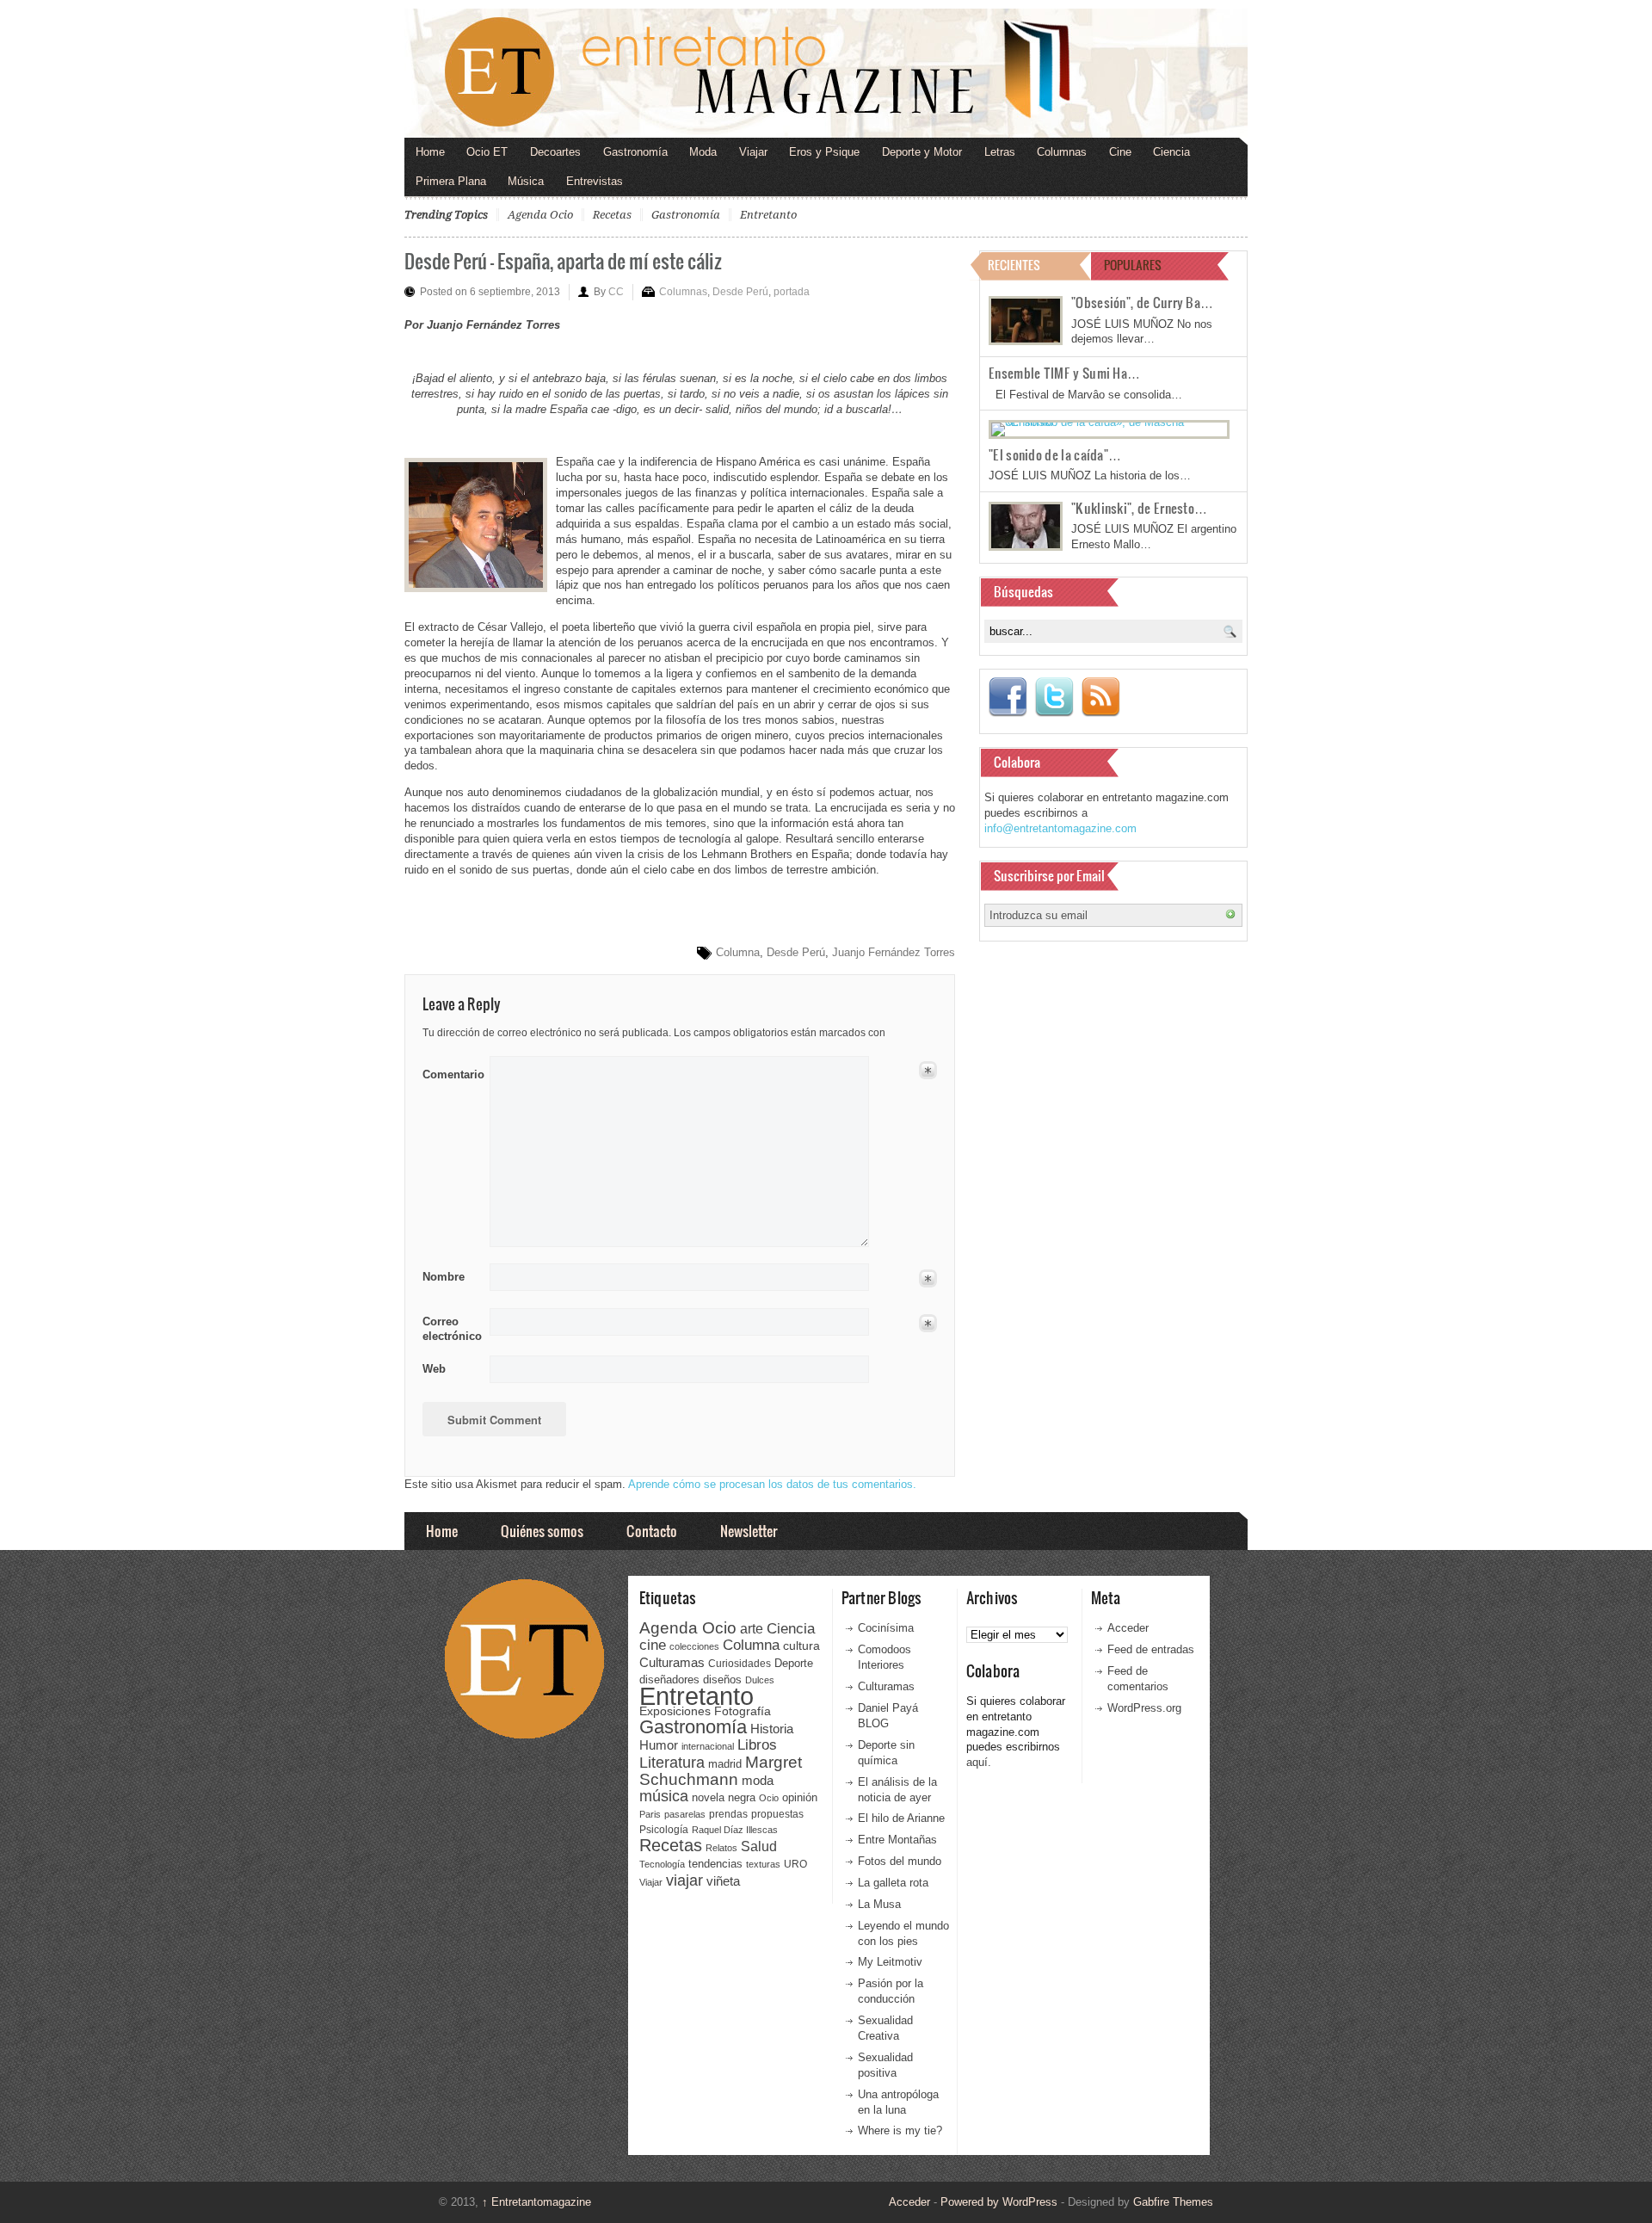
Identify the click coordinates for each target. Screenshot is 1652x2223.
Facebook (1008, 697)
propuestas (777, 1814)
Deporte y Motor (922, 152)
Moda (703, 152)
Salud (759, 1846)
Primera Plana (451, 181)
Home (430, 152)
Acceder (1128, 1628)
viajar (684, 1880)
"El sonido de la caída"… (1055, 454)
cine (653, 1645)
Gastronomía (635, 152)
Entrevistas (595, 181)
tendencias (715, 1864)
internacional (708, 1746)
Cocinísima (886, 1628)
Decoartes (555, 152)
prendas (728, 1814)
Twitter (1054, 697)
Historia (772, 1729)
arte (752, 1629)
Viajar (753, 152)
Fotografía (743, 1711)
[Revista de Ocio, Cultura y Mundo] (826, 73)
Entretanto (768, 215)
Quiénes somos (542, 1531)
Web (434, 1369)
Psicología (664, 1830)
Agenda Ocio (540, 215)
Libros (757, 1744)
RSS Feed (1100, 697)
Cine (1120, 152)
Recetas (612, 215)
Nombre (444, 1277)
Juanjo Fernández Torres (894, 952)
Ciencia (1171, 152)
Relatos (721, 1848)
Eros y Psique (824, 152)
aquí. (979, 1762)
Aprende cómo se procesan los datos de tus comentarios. (772, 1484)
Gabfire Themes (1173, 2202)
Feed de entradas (1151, 1649)
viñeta (723, 1881)
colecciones (694, 1646)
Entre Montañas (897, 1840)
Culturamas (672, 1662)
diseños (722, 1680)
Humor (659, 1745)
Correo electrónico (450, 1329)
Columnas (1062, 152)
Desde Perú (740, 292)
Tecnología (662, 1864)
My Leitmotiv (890, 1962)
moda (758, 1780)
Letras (1000, 152)
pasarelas (685, 1814)
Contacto (652, 1531)
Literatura (672, 1762)
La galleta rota (893, 1883)
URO (795, 1864)
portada (792, 292)
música (664, 1796)
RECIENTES (1014, 265)
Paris (650, 1814)
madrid (725, 1764)
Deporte (794, 1664)
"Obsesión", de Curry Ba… (1142, 302)
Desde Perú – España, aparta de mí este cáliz (563, 260)
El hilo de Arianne (901, 1818)
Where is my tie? (900, 2130)
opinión (800, 1797)
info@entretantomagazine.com (1060, 828)
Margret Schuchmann (721, 1771)
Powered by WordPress (999, 2202)
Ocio (769, 1798)
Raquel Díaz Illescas (735, 1830)
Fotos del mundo (900, 1861)
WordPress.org (1144, 1708)
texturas (763, 1864)
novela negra (724, 1797)
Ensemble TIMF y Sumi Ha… (1064, 373)
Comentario (450, 1071)
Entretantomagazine (536, 2202)
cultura (801, 1646)
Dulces (760, 1680)
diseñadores (669, 1680)
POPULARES (1133, 265)
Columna (738, 952)
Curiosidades (740, 1664)
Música (526, 181)
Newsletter (749, 1531)
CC (616, 292)
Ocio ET (487, 152)
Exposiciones (675, 1711)
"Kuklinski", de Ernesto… (1139, 508)
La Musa (879, 1904)
